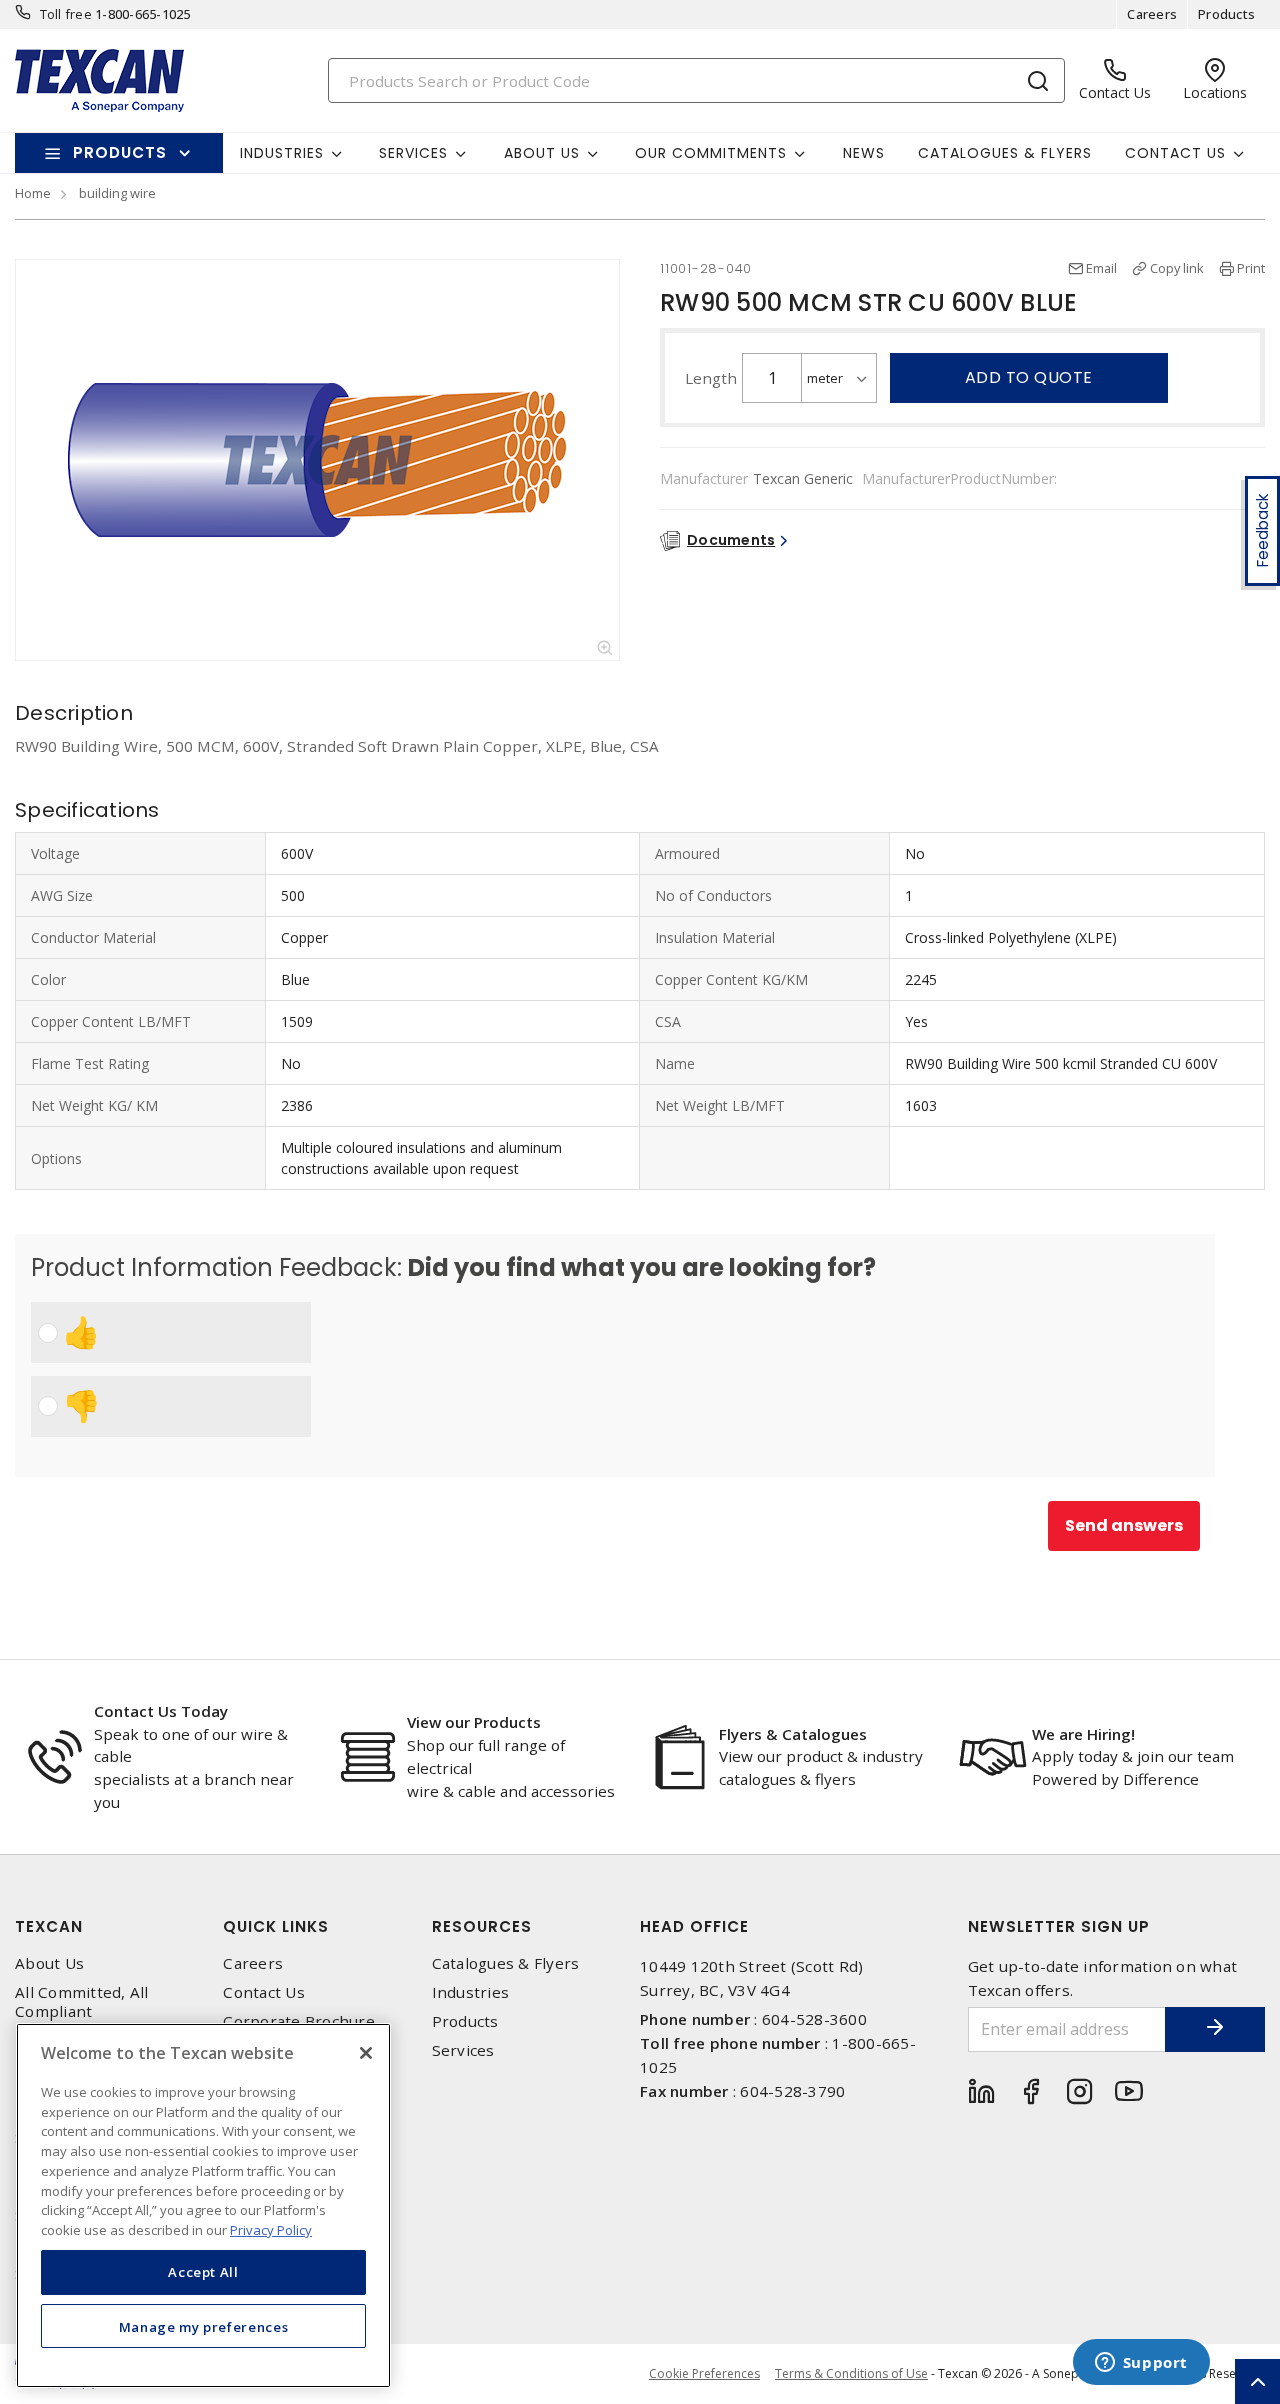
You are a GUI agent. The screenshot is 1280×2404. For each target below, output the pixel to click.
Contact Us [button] (1175, 153)
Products (1226, 14)
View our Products (474, 1722)
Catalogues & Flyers (1005, 153)
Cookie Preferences (704, 2374)
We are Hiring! (1083, 1734)
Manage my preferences (204, 2326)
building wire (117, 193)
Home (33, 193)
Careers (1152, 14)
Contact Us (264, 1992)
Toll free (66, 14)
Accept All (203, 2272)
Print (1251, 268)
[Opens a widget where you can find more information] (1141, 2364)
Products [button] (120, 152)
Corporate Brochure (299, 2021)
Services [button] (413, 153)
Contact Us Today (161, 1711)
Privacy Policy (271, 2229)
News (864, 153)
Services (463, 2050)
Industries (471, 1992)
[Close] (366, 2053)
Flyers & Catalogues (793, 1734)
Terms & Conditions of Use (851, 2373)
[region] (203, 2205)
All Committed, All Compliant (82, 2002)
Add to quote (1029, 377)
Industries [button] (282, 153)
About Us (49, 1963)
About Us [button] (542, 153)
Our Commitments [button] (711, 153)
